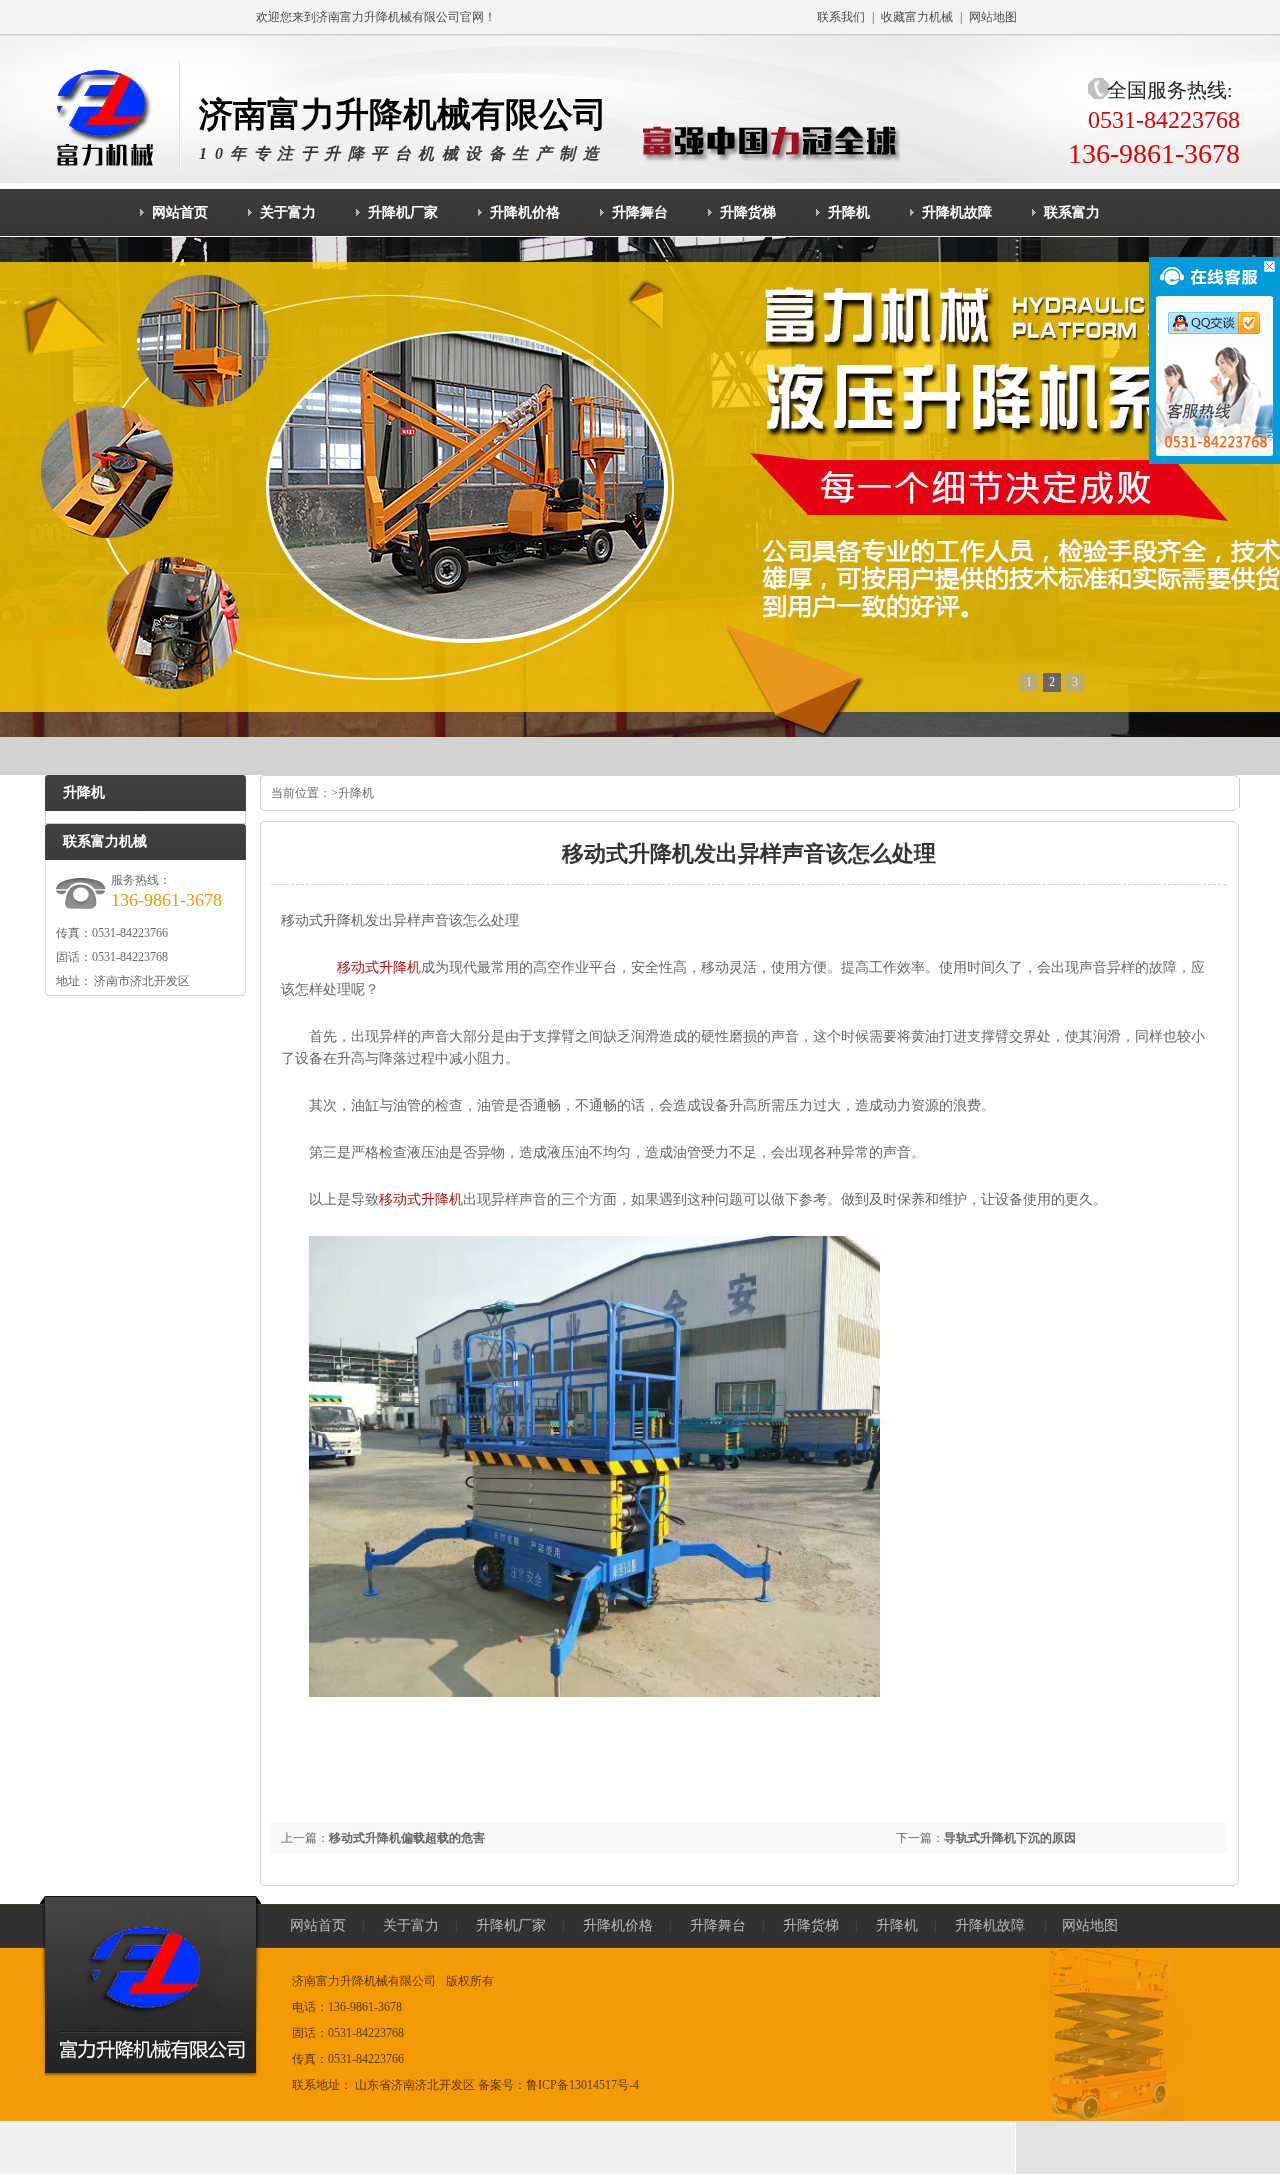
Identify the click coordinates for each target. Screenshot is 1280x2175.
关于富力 (411, 1925)
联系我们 (841, 17)
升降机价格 (618, 1925)
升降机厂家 (511, 1925)
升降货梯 (811, 1925)
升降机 (356, 793)
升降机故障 (990, 1925)
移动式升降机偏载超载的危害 (407, 1838)
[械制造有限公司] (110, 114)
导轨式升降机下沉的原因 (1010, 1838)
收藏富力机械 (917, 17)
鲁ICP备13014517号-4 (582, 2085)
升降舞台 (718, 1925)
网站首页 (318, 1925)
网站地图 (993, 17)
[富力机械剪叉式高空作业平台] (640, 487)
